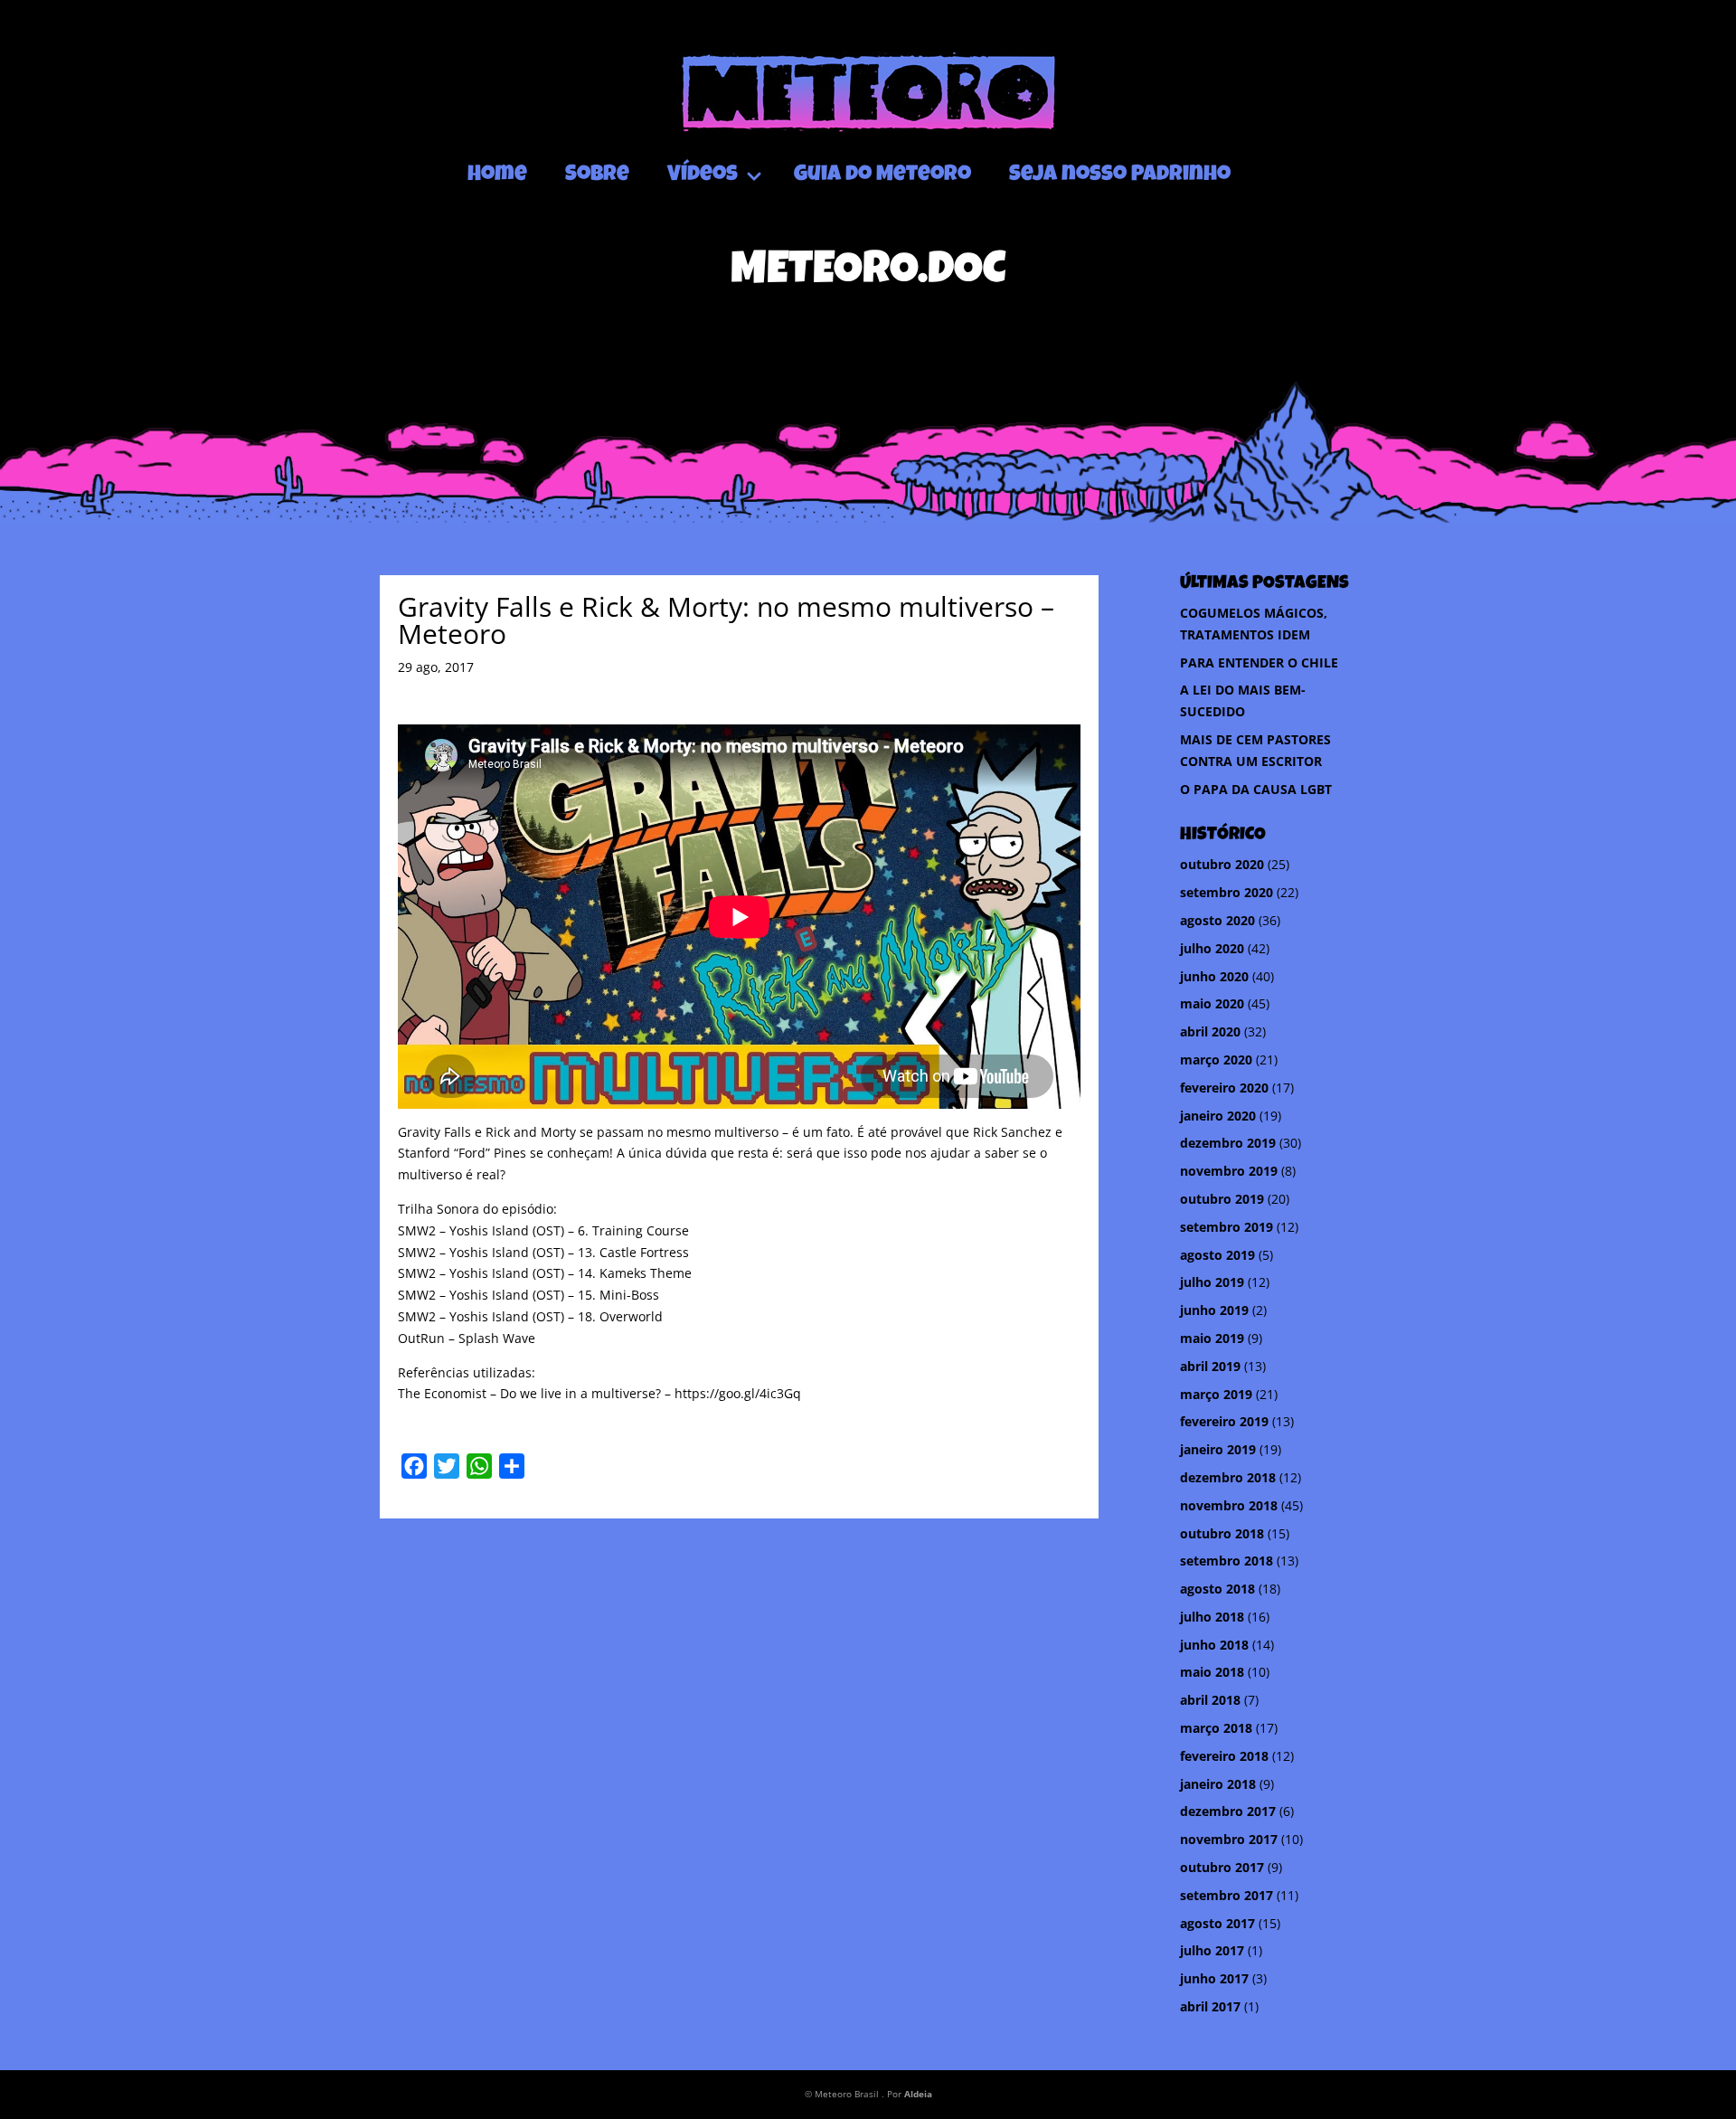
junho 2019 (1214, 1310)
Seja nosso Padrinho (1120, 175)
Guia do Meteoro (882, 175)
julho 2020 (1212, 948)
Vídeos (703, 175)
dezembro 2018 (1228, 1477)
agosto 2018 (1217, 1589)
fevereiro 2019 (1224, 1421)
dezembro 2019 (1228, 1143)
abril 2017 (1210, 2006)
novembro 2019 (1229, 1171)
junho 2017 (1214, 1978)
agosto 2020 (1217, 920)
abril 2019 (1210, 1366)
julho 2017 (1212, 1950)
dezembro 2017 (1228, 1811)
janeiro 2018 (1218, 1784)
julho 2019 (1212, 1282)
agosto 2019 (1217, 1255)
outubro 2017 (1222, 1867)
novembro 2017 (1229, 1839)
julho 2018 (1212, 1617)
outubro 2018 (1222, 1533)
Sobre (597, 175)
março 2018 (1216, 1728)
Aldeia (918, 2094)
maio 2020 (1212, 1003)
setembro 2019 (1227, 1227)
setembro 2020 (1227, 892)
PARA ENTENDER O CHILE (1259, 662)
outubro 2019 (1222, 1199)
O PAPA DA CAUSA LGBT (1256, 789)
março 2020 (1216, 1059)
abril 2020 (1210, 1031)
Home (497, 175)
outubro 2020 (1222, 864)
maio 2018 (1212, 1672)
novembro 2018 (1229, 1505)
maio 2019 (1212, 1338)
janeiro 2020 (1218, 1116)
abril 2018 (1210, 1700)
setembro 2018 (1227, 1561)
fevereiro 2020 (1224, 1088)
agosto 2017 (1217, 1923)
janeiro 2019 (1218, 1449)
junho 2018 (1214, 1645)
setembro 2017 (1227, 1895)
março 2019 (1216, 1394)
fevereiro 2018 (1224, 1756)
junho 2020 (1214, 976)
